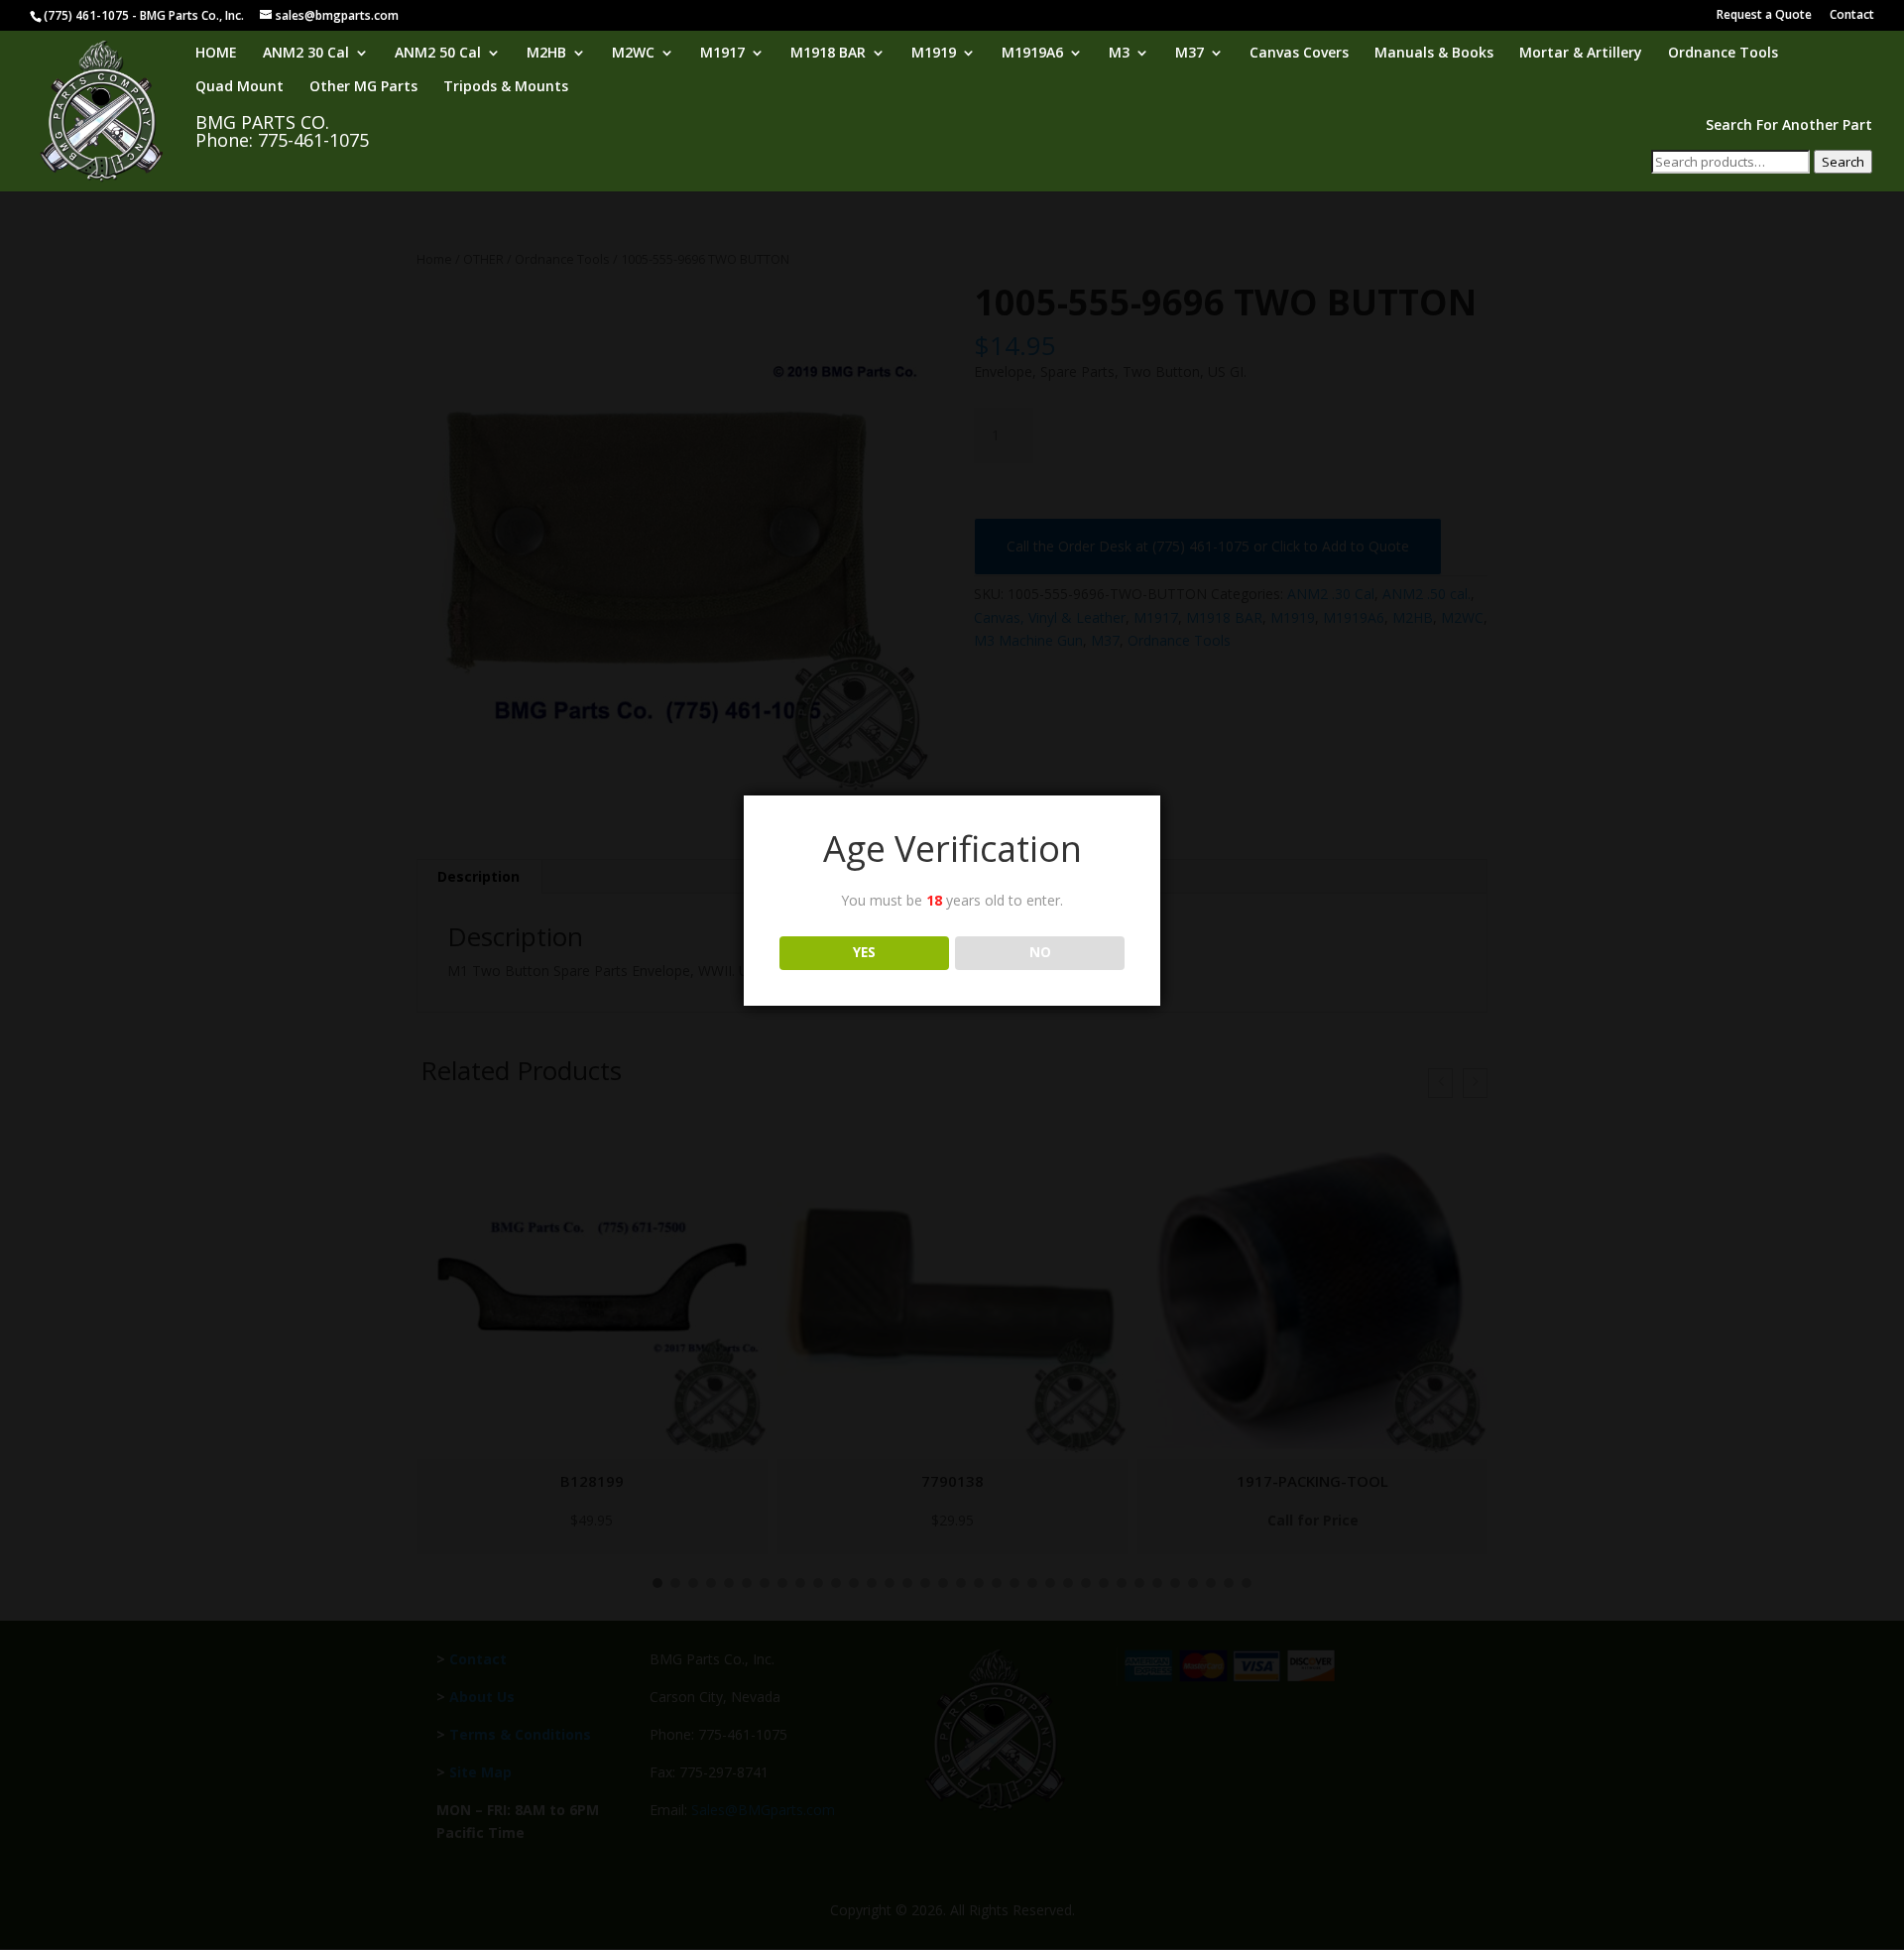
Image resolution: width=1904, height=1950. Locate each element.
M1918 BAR (828, 54)
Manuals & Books (1434, 54)
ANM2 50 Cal (438, 54)
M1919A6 (1032, 54)
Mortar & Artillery (1581, 54)
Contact (1852, 16)
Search (1843, 162)
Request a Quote (1764, 16)
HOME (216, 54)
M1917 (722, 54)
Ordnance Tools (1723, 54)
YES (864, 952)
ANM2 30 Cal (306, 54)
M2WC (633, 54)
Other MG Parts (363, 87)
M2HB (546, 54)
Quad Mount (239, 87)
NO (1040, 952)
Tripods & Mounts (506, 87)
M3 (1119, 54)
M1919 (934, 54)
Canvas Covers (1299, 54)
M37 (1190, 54)
